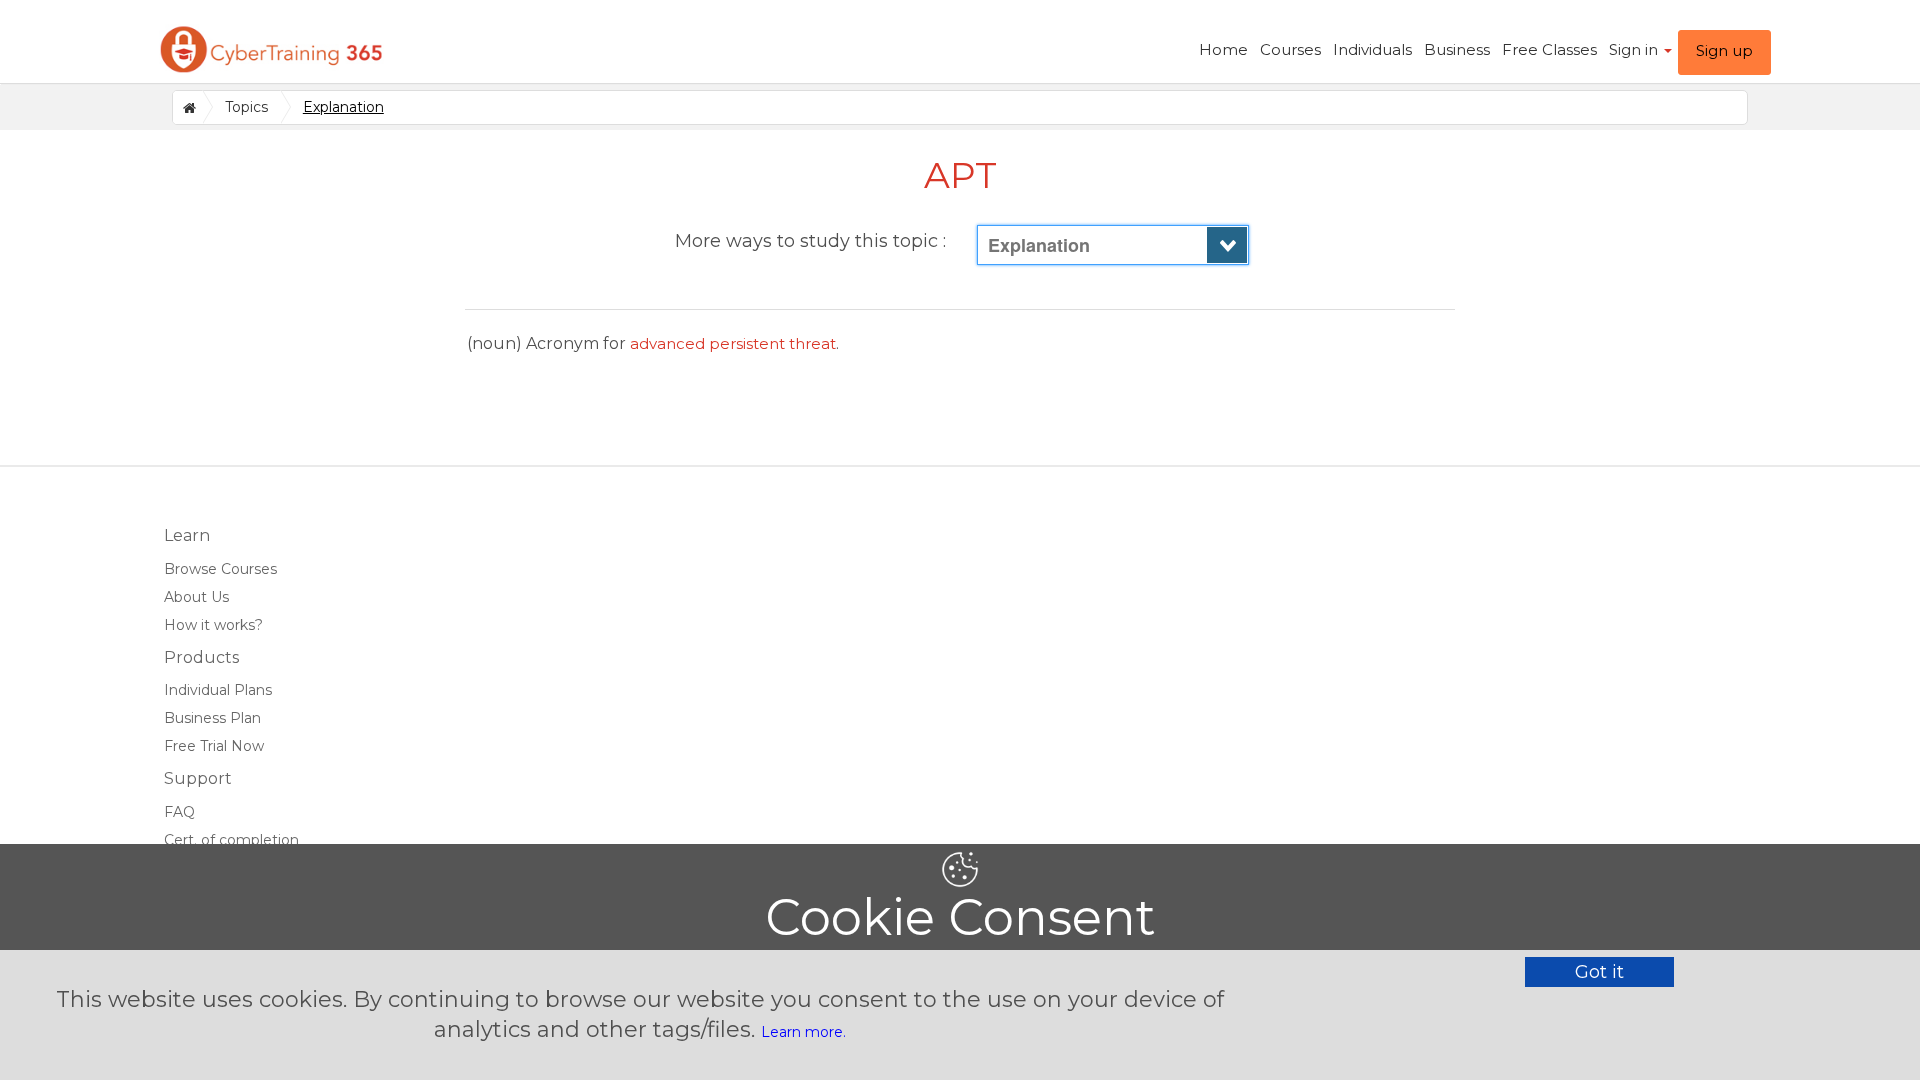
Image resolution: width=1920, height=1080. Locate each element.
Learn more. (803, 1032)
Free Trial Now (214, 746)
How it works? (213, 625)
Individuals (1372, 49)
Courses (1290, 49)
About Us (196, 597)
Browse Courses (220, 569)
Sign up (1724, 50)
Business (1457, 49)
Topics (246, 107)
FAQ (179, 812)
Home (1223, 49)
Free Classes (1549, 49)
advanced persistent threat (733, 343)
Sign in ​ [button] (1635, 49)
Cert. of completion (231, 840)
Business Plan (212, 718)
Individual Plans (218, 690)
